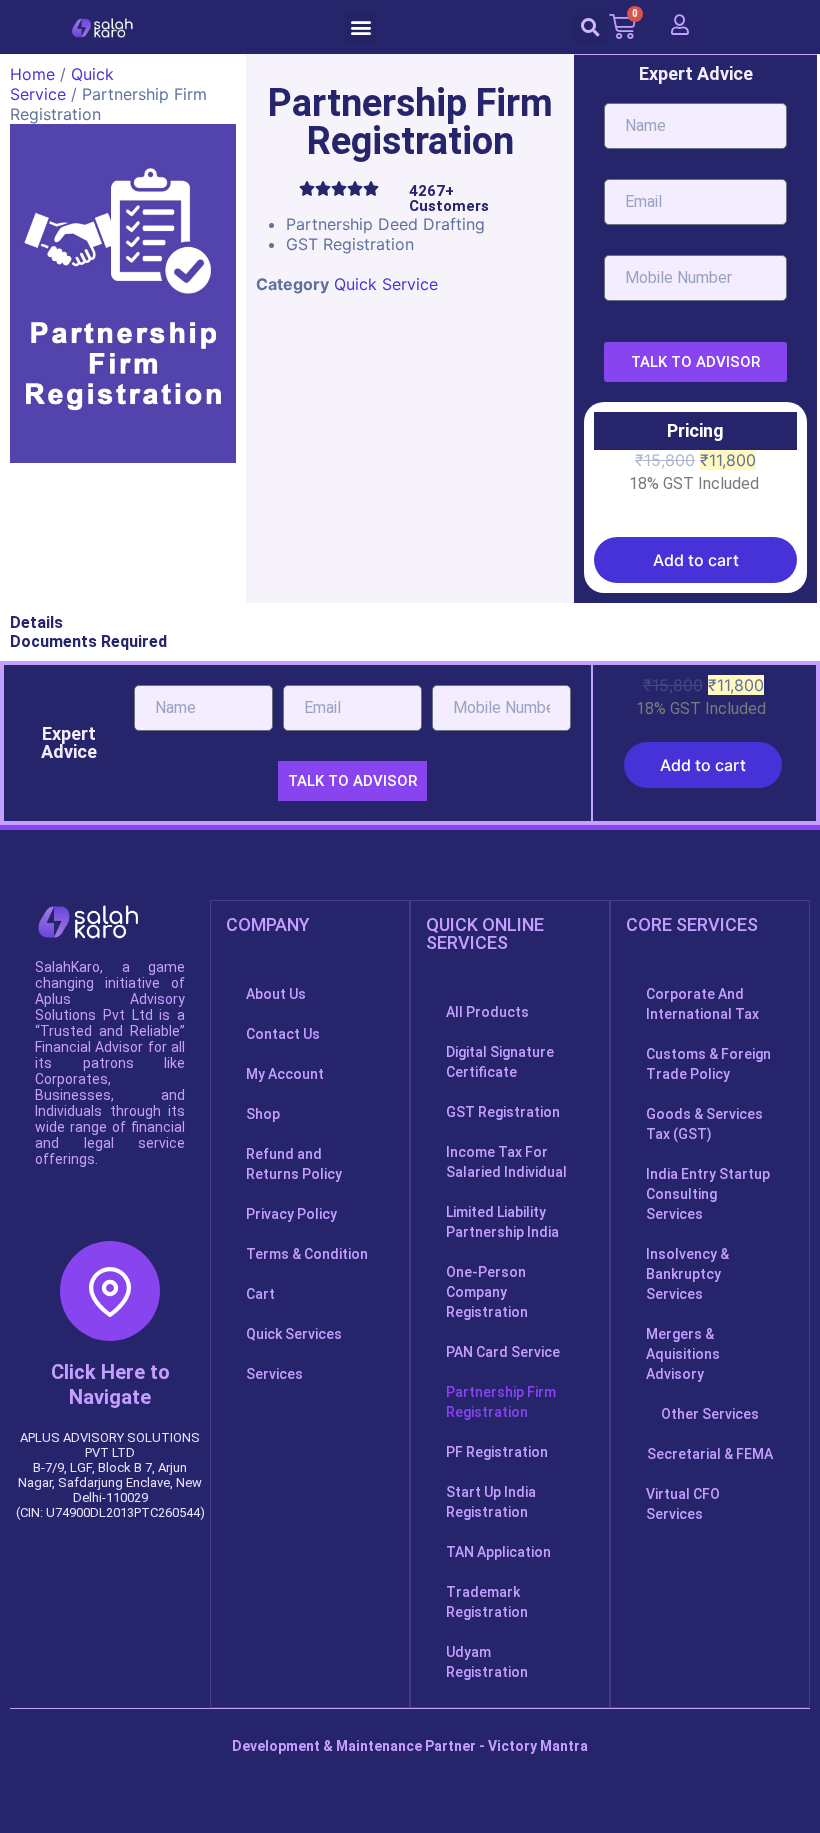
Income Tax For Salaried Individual (506, 1162)
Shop (263, 1114)
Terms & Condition (307, 1254)
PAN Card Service (503, 1352)
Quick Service (62, 84)
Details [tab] (36, 622)
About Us (276, 994)
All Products (487, 1012)
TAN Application (498, 1552)
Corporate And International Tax (702, 1004)
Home (32, 74)
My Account (285, 1074)
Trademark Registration (487, 1602)
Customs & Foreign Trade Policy (708, 1064)
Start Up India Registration (491, 1502)
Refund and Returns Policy (294, 1164)
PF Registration (497, 1452)
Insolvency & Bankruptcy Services (687, 1274)
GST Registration (503, 1112)
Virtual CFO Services (683, 1504)
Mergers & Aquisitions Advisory (683, 1354)
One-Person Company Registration (487, 1292)
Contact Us (283, 1034)
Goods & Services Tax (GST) (704, 1124)
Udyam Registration (487, 1662)
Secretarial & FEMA (710, 1454)
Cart (260, 1294)
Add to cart (696, 560)
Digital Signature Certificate (500, 1062)
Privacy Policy (291, 1214)
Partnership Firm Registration (501, 1402)
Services (274, 1374)
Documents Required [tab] (88, 641)
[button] (360, 27)
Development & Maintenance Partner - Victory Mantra (410, 1746)
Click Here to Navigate (110, 1384)
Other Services (710, 1414)
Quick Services (294, 1334)
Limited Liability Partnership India (502, 1222)
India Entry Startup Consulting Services (708, 1194)
